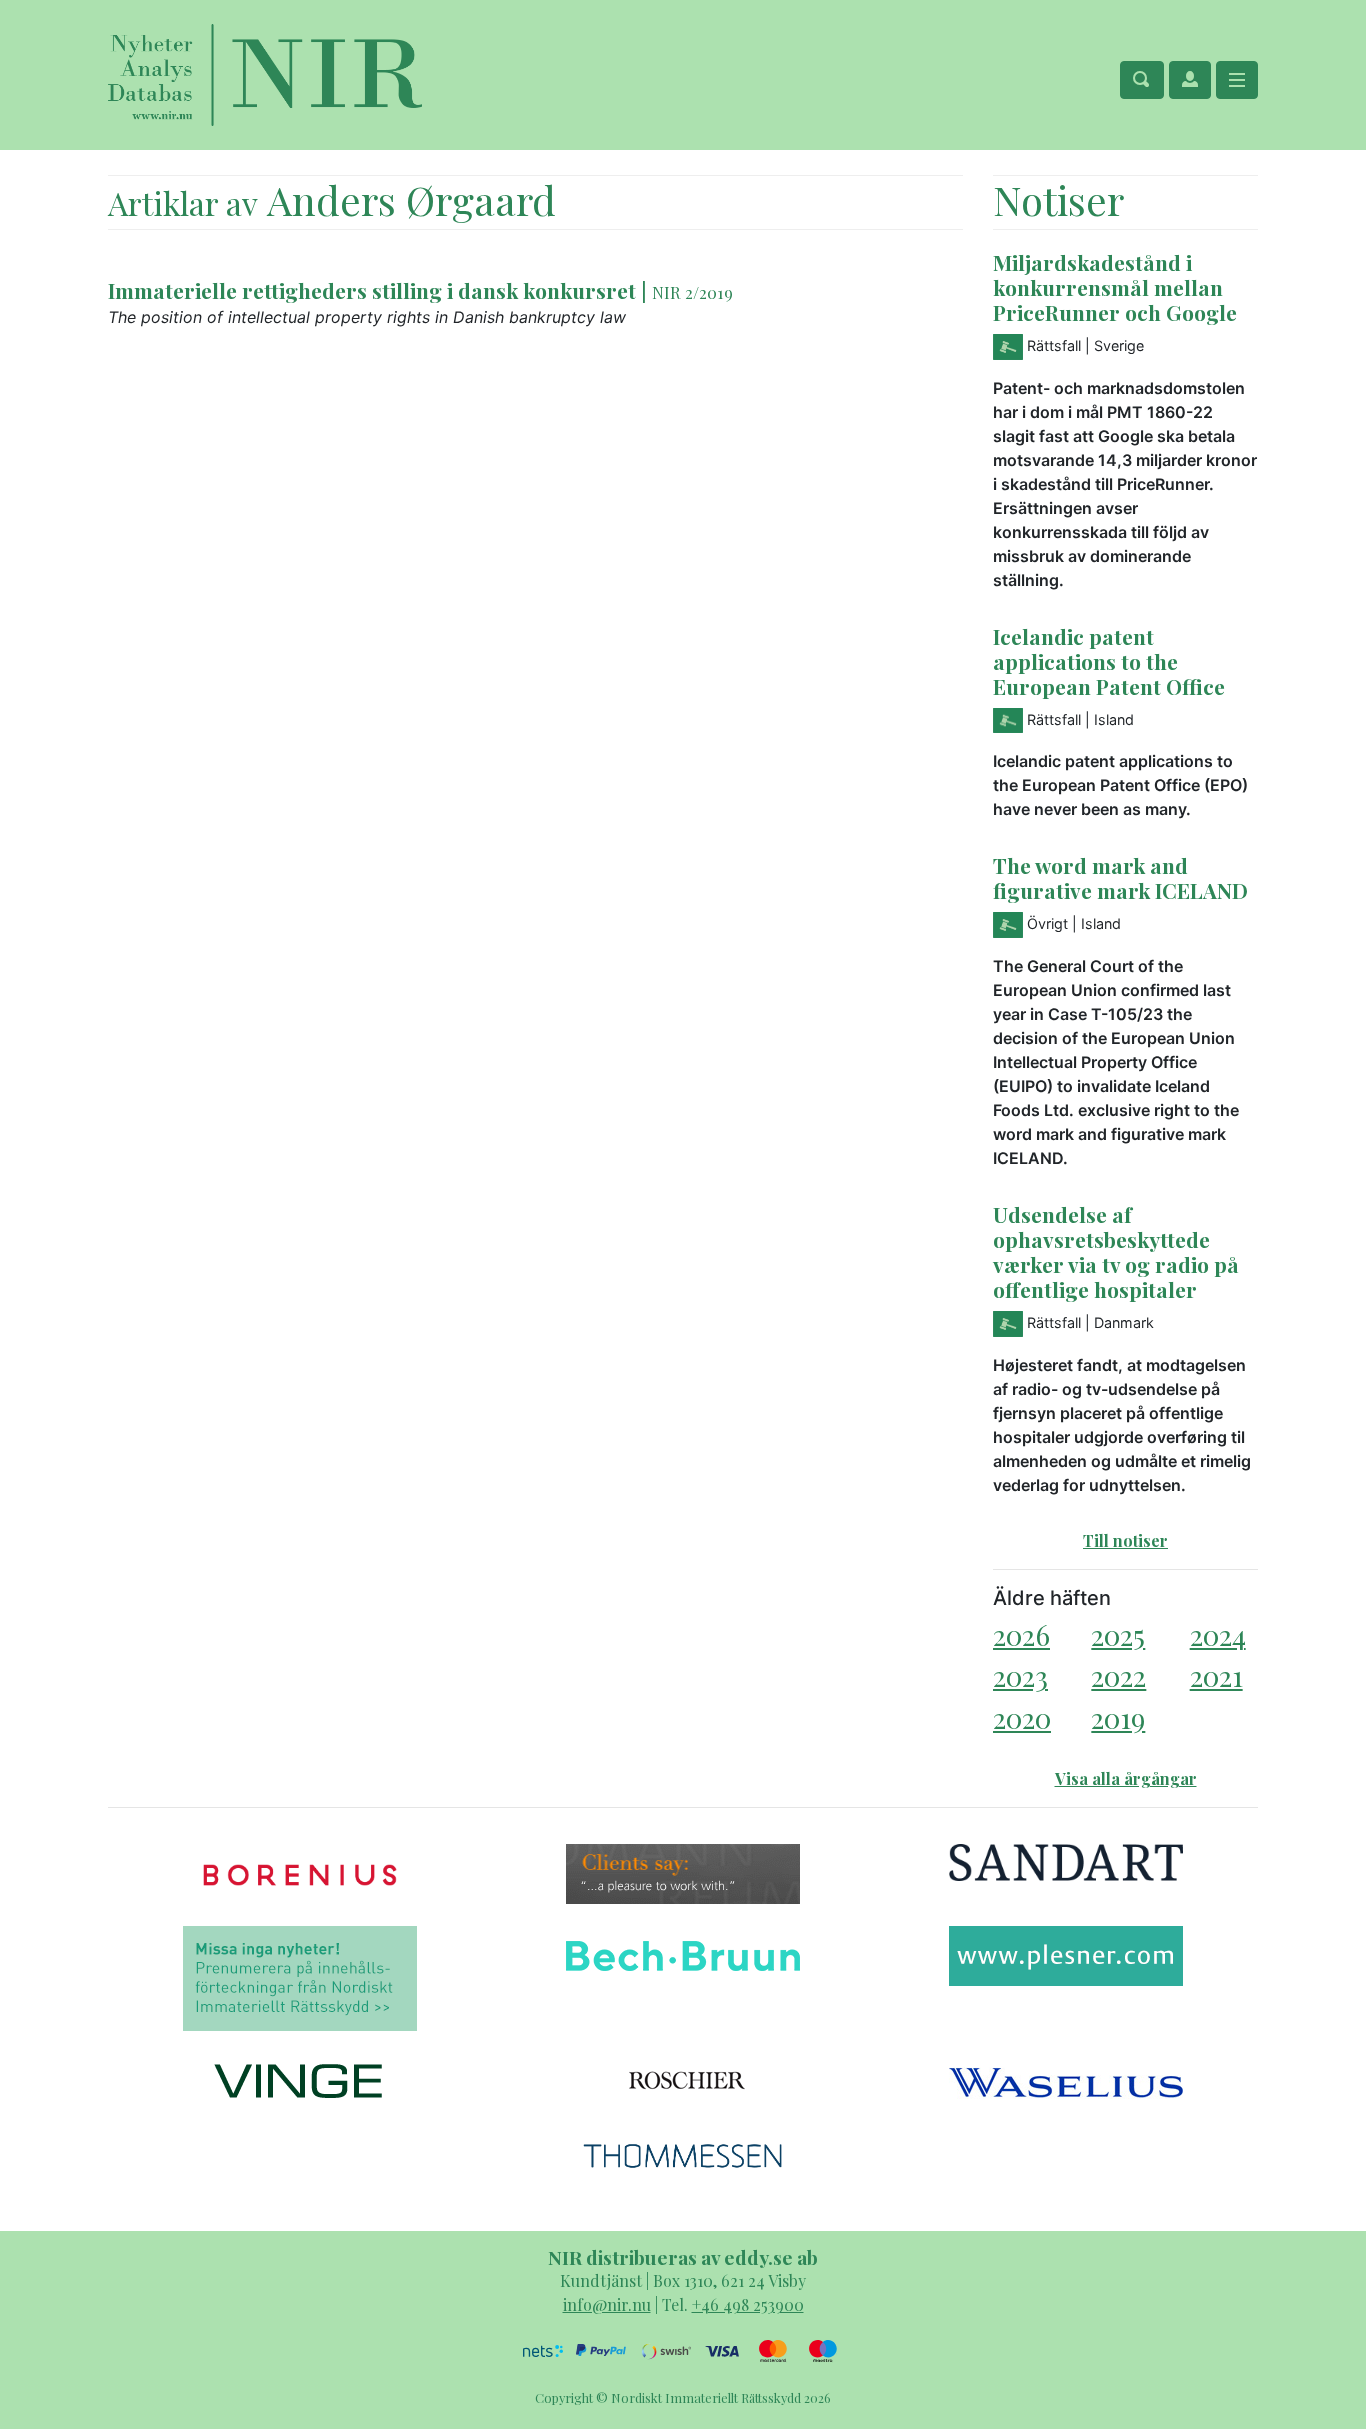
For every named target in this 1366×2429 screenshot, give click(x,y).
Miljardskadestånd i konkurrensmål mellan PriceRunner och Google (1115, 287)
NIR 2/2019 (692, 292)
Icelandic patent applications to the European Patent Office (1109, 661)
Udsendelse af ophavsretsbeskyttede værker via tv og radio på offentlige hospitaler (1116, 1251)
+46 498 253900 (748, 2304)
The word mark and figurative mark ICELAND (1120, 877)
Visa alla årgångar (1126, 1778)
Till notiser (1125, 1540)
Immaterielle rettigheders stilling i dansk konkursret (372, 290)
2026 (1021, 1634)
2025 (1118, 1634)
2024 (1218, 1634)
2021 (1216, 1675)
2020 (1022, 1717)
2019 (1118, 1717)
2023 (1020, 1675)
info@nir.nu (607, 2304)
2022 (1118, 1675)
